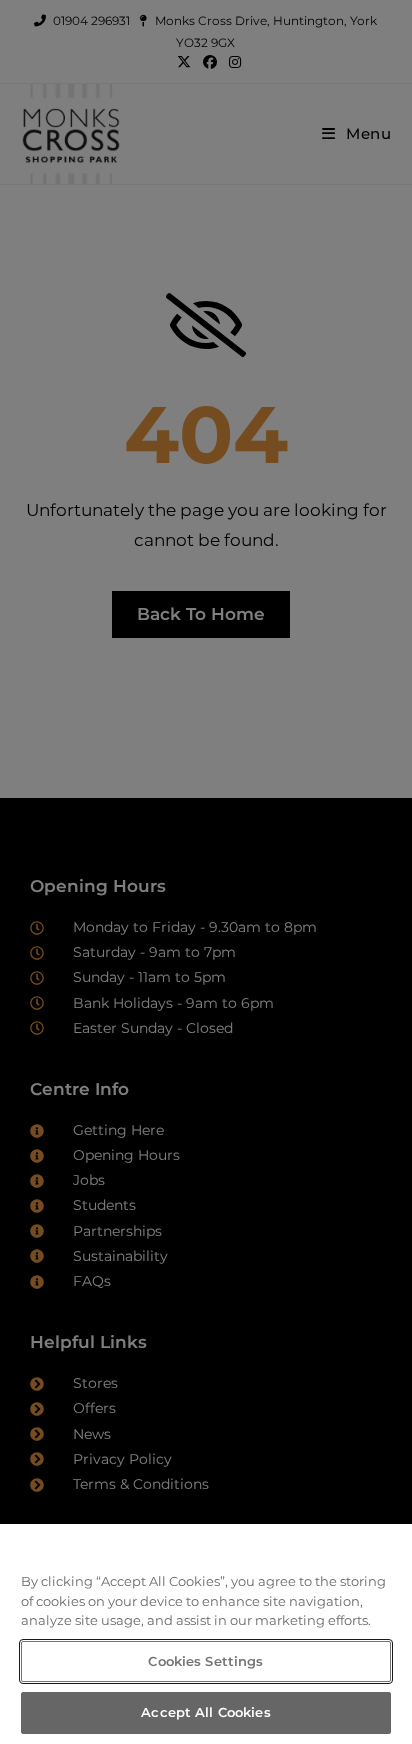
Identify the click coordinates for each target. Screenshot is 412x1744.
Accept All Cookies (205, 1712)
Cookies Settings (205, 1661)
